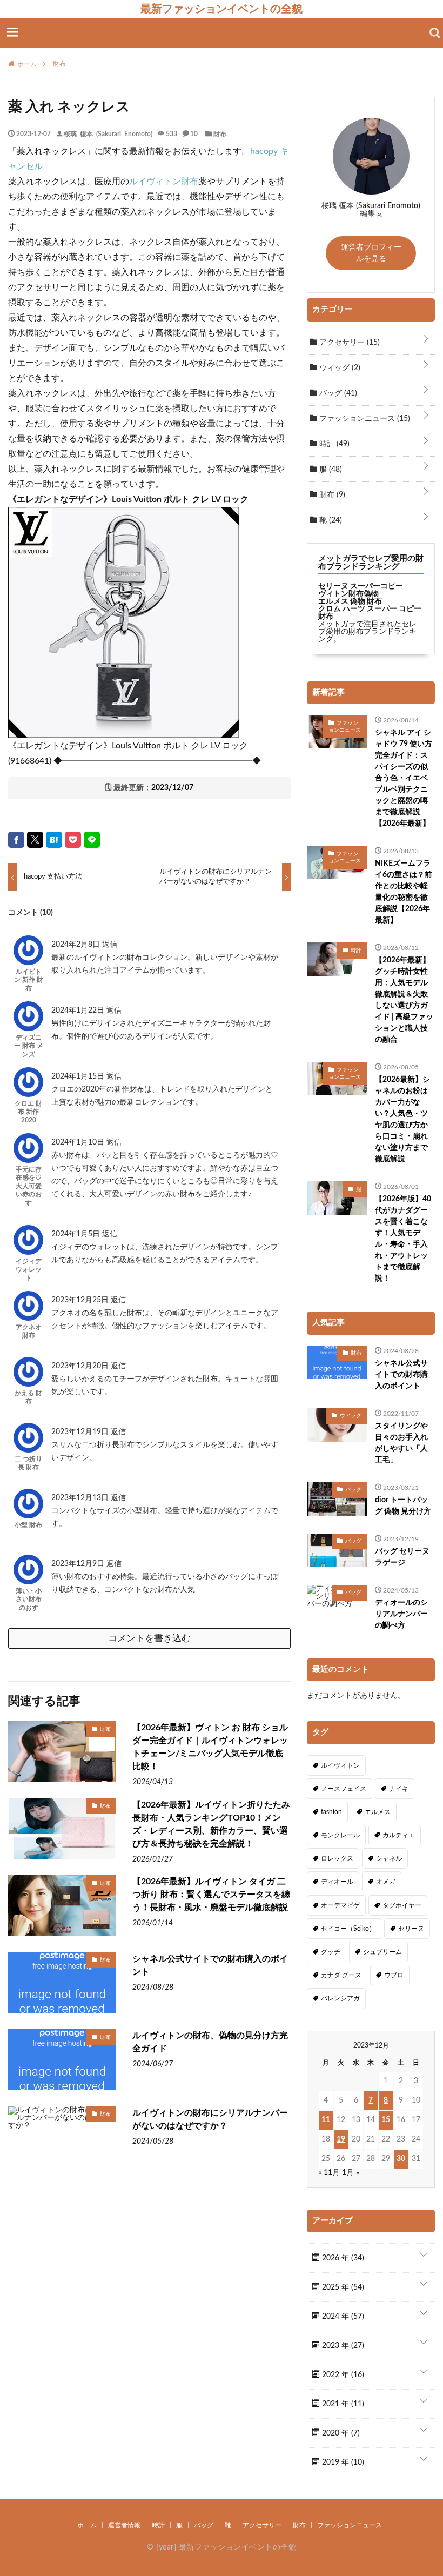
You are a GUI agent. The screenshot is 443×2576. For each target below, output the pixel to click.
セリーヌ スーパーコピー (361, 586)
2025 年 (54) (342, 2287)
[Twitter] (35, 840)
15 (386, 2120)
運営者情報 (124, 2525)
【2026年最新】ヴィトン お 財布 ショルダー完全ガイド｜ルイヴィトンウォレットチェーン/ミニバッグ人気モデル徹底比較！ (210, 1747)
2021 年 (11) (342, 2404)
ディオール (337, 1882)
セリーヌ (411, 1929)
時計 (333, 444)
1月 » (351, 2173)
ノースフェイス (344, 1789)
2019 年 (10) (342, 2463)
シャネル (389, 1858)
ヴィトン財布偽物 (348, 594)
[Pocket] (73, 840)
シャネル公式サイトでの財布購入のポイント (210, 1965)
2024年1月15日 (79, 1076)
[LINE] (92, 840)
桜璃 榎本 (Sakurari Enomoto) (108, 133)
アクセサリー (348, 343)
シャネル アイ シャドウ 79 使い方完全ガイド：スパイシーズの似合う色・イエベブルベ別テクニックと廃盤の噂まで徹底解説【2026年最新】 (404, 778)
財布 (220, 133)
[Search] (435, 33)
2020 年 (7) (340, 2433)
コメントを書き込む (149, 1638)
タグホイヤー (402, 1905)
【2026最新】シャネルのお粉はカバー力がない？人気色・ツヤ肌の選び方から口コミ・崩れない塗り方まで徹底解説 (402, 1119)
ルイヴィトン (340, 1765)
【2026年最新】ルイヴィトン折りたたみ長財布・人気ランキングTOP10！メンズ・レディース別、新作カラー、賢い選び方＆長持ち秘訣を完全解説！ (211, 1824)
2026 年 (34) (342, 2258)
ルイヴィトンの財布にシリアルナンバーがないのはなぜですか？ (210, 2119)
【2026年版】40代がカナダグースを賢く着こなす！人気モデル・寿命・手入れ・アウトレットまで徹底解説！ (403, 1239)
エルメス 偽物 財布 (350, 601)
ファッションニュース (364, 419)
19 (341, 2139)
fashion (331, 1812)
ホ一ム (87, 2525)
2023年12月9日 (79, 1564)
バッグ (337, 393)
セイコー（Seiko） (348, 1929)
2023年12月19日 (81, 1432)
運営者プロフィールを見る (371, 253)
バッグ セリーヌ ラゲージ (402, 1557)
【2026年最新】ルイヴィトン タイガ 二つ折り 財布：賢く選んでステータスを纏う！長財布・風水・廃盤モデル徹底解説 (211, 1895)
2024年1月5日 (77, 1234)
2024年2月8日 (77, 945)
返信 (110, 945)
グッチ (331, 1952)
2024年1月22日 (79, 1011)
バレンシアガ (340, 1998)
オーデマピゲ (340, 1905)
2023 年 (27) (342, 2346)
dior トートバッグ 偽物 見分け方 (403, 1506)
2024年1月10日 (79, 1142)
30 (401, 2159)
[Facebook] (16, 840)
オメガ (386, 1882)
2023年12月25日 (81, 1300)
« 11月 (329, 2173)
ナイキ (399, 1789)
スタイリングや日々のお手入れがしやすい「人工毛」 (401, 1443)
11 (326, 2120)
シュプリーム (382, 1952)
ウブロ (394, 1975)
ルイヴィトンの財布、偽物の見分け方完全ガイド (210, 2042)
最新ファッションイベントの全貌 (222, 9)
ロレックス (337, 1858)
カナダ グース (341, 1975)
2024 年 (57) (342, 2317)
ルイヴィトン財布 (164, 182)
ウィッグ (339, 368)
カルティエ (399, 1835)
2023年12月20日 (81, 1366)
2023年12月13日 (81, 1498)
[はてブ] (54, 840)
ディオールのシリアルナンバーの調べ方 (401, 1614)
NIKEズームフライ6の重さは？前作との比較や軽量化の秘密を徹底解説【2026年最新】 (404, 892)
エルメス (378, 1812)
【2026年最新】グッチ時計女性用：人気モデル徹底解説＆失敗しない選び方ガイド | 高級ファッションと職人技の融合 (404, 1000)
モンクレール (340, 1835)
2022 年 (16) (342, 2375)
